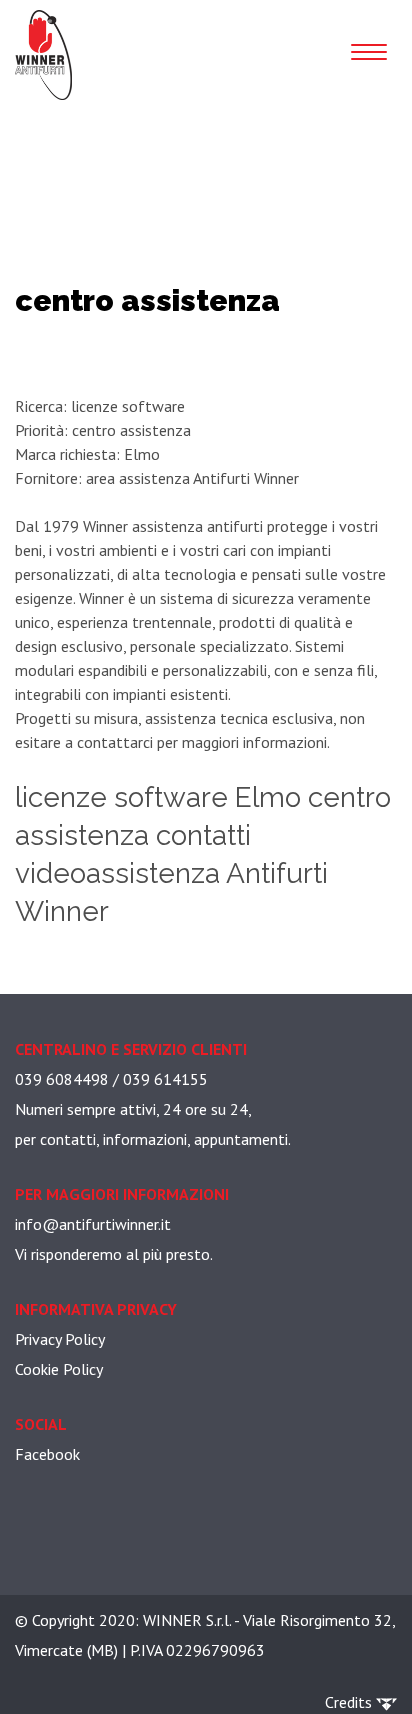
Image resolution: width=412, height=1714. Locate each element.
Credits (350, 1702)
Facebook (47, 1454)
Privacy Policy (60, 1339)
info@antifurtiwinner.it (93, 1224)
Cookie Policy (59, 1369)
